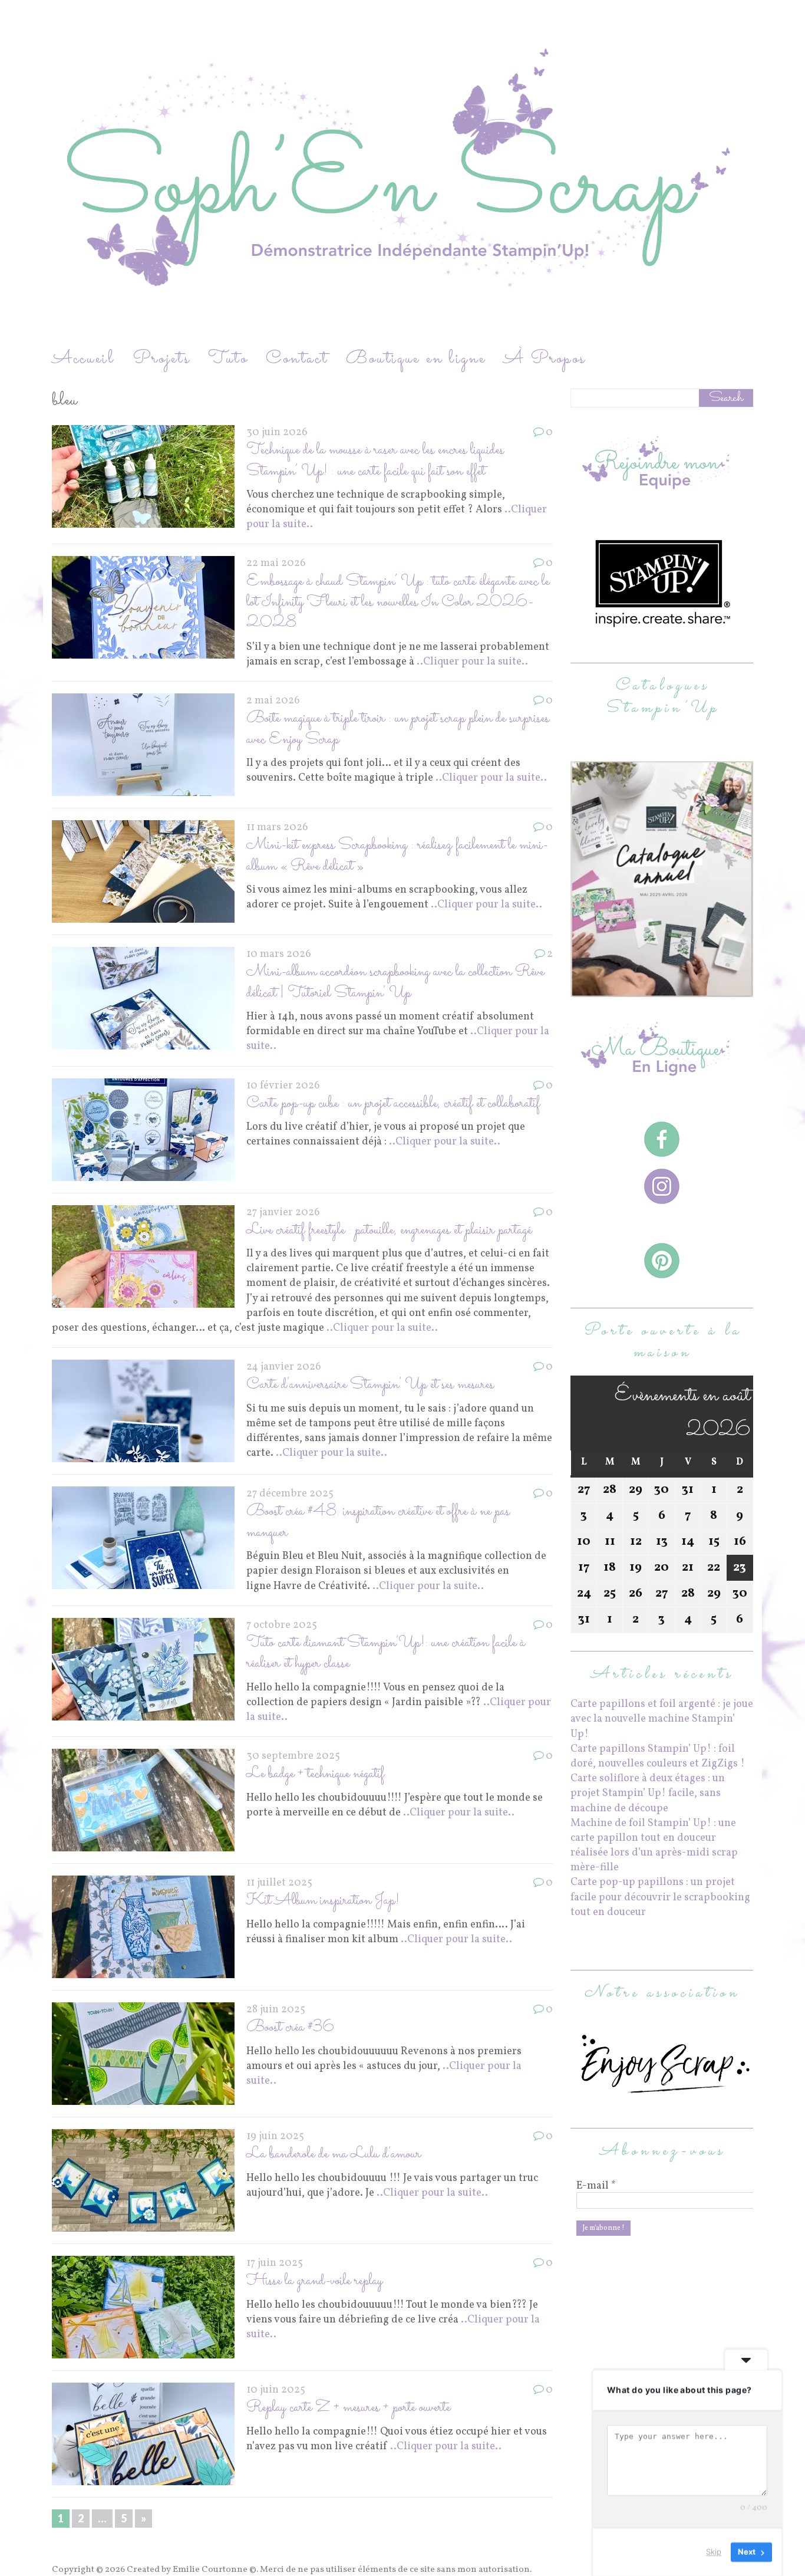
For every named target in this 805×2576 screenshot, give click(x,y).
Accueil (83, 359)
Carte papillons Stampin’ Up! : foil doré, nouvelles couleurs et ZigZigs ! (658, 1756)
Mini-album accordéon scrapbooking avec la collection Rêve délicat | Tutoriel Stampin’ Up (395, 982)
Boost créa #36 (290, 2027)
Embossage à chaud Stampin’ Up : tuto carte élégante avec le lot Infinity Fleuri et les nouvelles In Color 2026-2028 (398, 603)
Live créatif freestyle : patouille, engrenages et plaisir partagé (389, 1230)
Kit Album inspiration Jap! (323, 1901)
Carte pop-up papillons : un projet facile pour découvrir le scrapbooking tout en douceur (660, 1897)
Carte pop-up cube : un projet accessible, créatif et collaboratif (393, 1103)
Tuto (228, 359)
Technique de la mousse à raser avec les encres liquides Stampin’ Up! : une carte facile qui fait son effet (375, 460)
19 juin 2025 (275, 2136)
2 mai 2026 (273, 701)
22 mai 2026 (276, 563)
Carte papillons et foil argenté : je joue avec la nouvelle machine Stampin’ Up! (662, 1719)
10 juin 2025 (276, 2390)
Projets (161, 359)
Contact (297, 359)
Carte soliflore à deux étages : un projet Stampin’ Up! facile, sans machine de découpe (648, 1793)
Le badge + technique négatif (315, 1774)
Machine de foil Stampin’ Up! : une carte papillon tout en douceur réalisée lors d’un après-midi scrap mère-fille (654, 1846)
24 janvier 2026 (284, 1367)
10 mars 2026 (279, 954)
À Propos (545, 359)
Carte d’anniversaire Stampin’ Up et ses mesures (370, 1385)
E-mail (596, 2186)
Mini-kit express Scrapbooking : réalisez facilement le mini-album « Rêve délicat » (397, 856)
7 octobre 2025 (282, 1625)
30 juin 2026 (277, 432)
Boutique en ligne (416, 359)
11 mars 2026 (277, 828)
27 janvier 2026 (283, 1213)
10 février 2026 (283, 1086)
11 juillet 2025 (279, 1883)
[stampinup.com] (662, 990)
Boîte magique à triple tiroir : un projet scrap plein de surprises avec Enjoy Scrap (398, 729)
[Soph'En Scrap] (402, 173)
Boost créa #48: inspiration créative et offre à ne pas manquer (378, 1522)
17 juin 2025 (275, 2263)
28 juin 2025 (276, 2010)
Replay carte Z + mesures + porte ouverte (348, 2408)
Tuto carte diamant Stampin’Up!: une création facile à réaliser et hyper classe (386, 1653)
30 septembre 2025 (293, 1756)
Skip (714, 2552)
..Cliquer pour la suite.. (472, 662)
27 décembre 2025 (290, 1494)
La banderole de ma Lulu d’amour (334, 2154)
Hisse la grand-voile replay (314, 2281)
